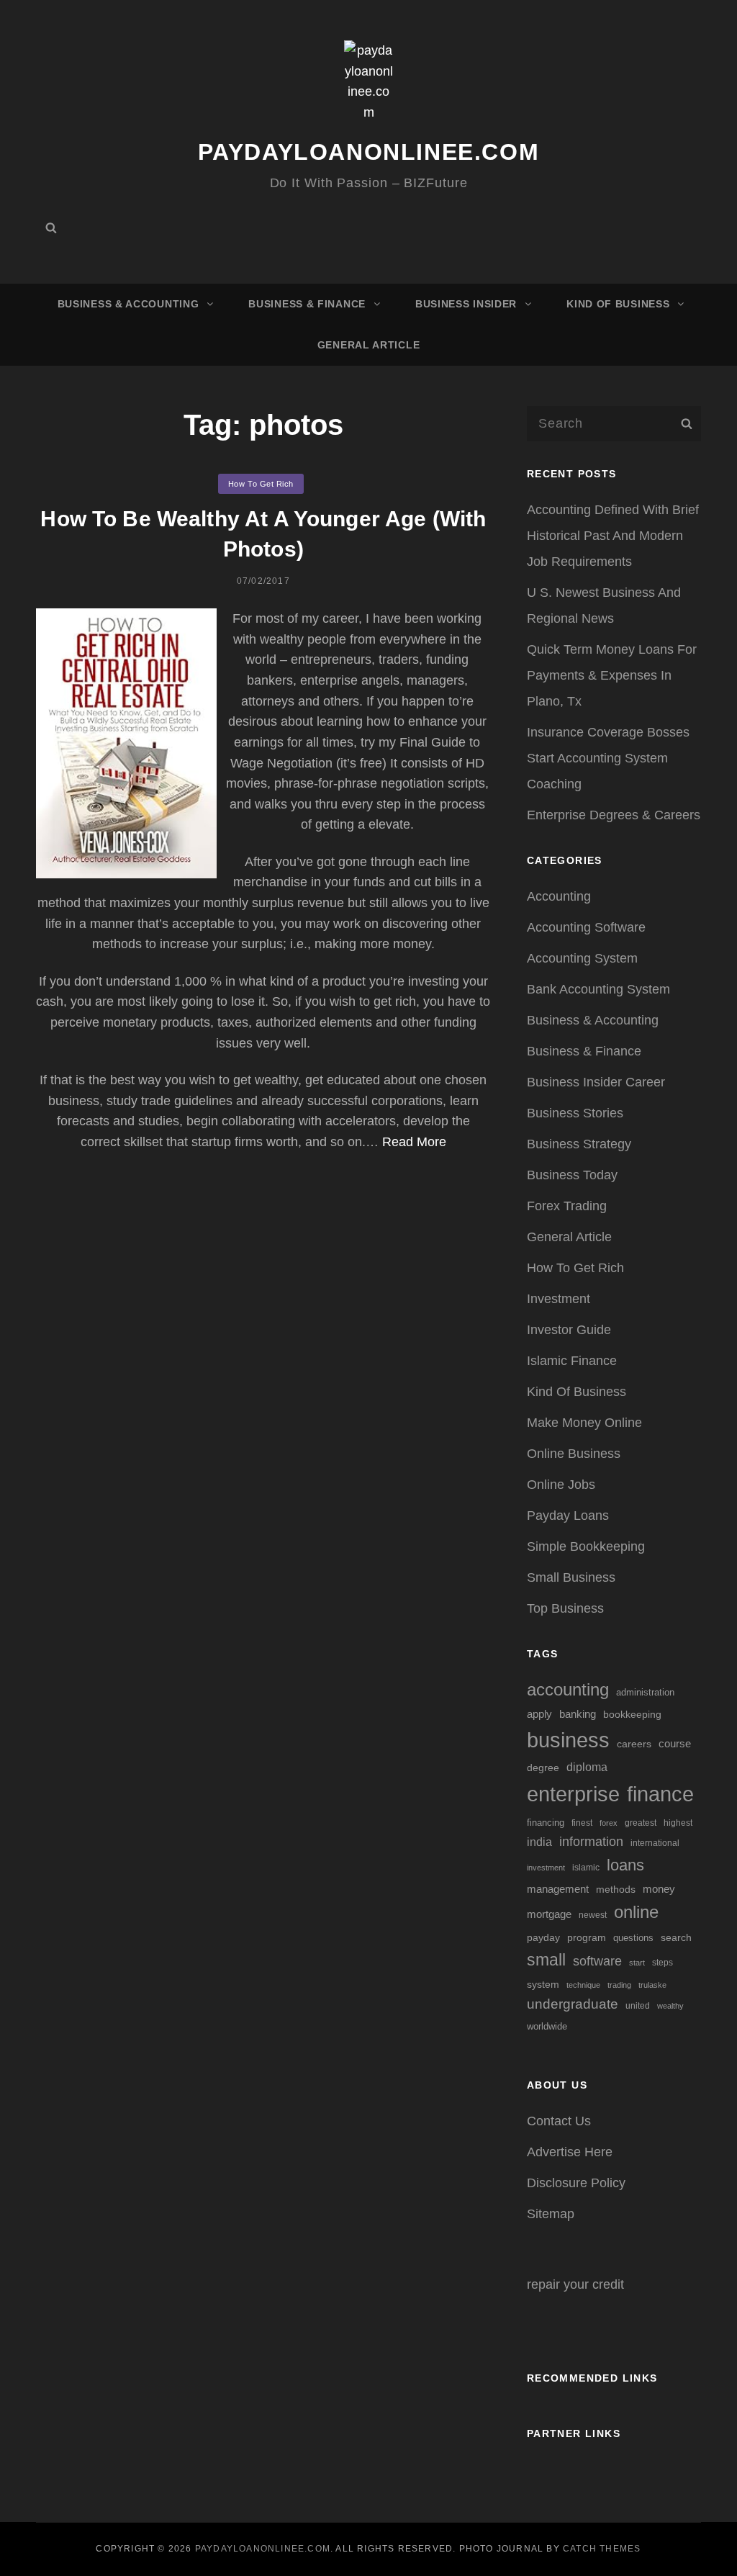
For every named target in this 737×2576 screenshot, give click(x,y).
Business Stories (575, 1113)
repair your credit (575, 2284)
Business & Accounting (128, 304)
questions (633, 1938)
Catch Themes (602, 2549)
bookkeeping (632, 1714)
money (659, 1889)
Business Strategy (579, 1144)
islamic (586, 1868)
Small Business (571, 1577)
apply (539, 1714)
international (655, 1843)
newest (593, 1915)
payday (543, 1937)
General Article (369, 345)
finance (660, 1794)
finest (582, 1823)
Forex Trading (567, 1206)
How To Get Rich (261, 484)
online (636, 1912)
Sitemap (551, 2214)
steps (663, 1963)
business (568, 1740)
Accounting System (582, 958)
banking (578, 1714)
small (546, 1960)
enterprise (573, 1794)
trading (619, 1985)
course (675, 1743)
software (597, 1961)
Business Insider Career (596, 1082)
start (637, 1963)
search (676, 1938)
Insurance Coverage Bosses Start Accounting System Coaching (608, 758)
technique (583, 1985)
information (591, 1842)
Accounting (559, 896)
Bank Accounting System (598, 989)
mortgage (549, 1914)
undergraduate (573, 2004)
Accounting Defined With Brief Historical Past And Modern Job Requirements (613, 536)
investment (546, 1868)
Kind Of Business (618, 304)
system (543, 1984)
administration (645, 1692)
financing (546, 1823)
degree (543, 1767)
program (587, 1938)
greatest (641, 1823)
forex (609, 1823)
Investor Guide (569, 1330)
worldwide (547, 2026)
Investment (559, 1299)
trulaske (652, 1985)
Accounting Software (586, 927)
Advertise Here (570, 2152)
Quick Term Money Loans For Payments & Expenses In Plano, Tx (612, 675)
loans (625, 1865)
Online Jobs (561, 1485)
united (638, 2005)
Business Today (572, 1175)
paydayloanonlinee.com (369, 152)
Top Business (565, 1608)
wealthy (670, 2006)
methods (616, 1889)
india (539, 1842)
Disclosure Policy (576, 2183)
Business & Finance (307, 304)
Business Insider (466, 304)
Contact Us (559, 2121)
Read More (414, 1142)
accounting (568, 1690)
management (558, 1889)
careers (634, 1744)
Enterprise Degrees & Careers (614, 815)
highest (678, 1823)
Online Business (574, 1454)
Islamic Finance (572, 1361)
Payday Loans (568, 1516)
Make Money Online (584, 1423)
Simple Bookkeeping (586, 1546)
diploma (587, 1767)
